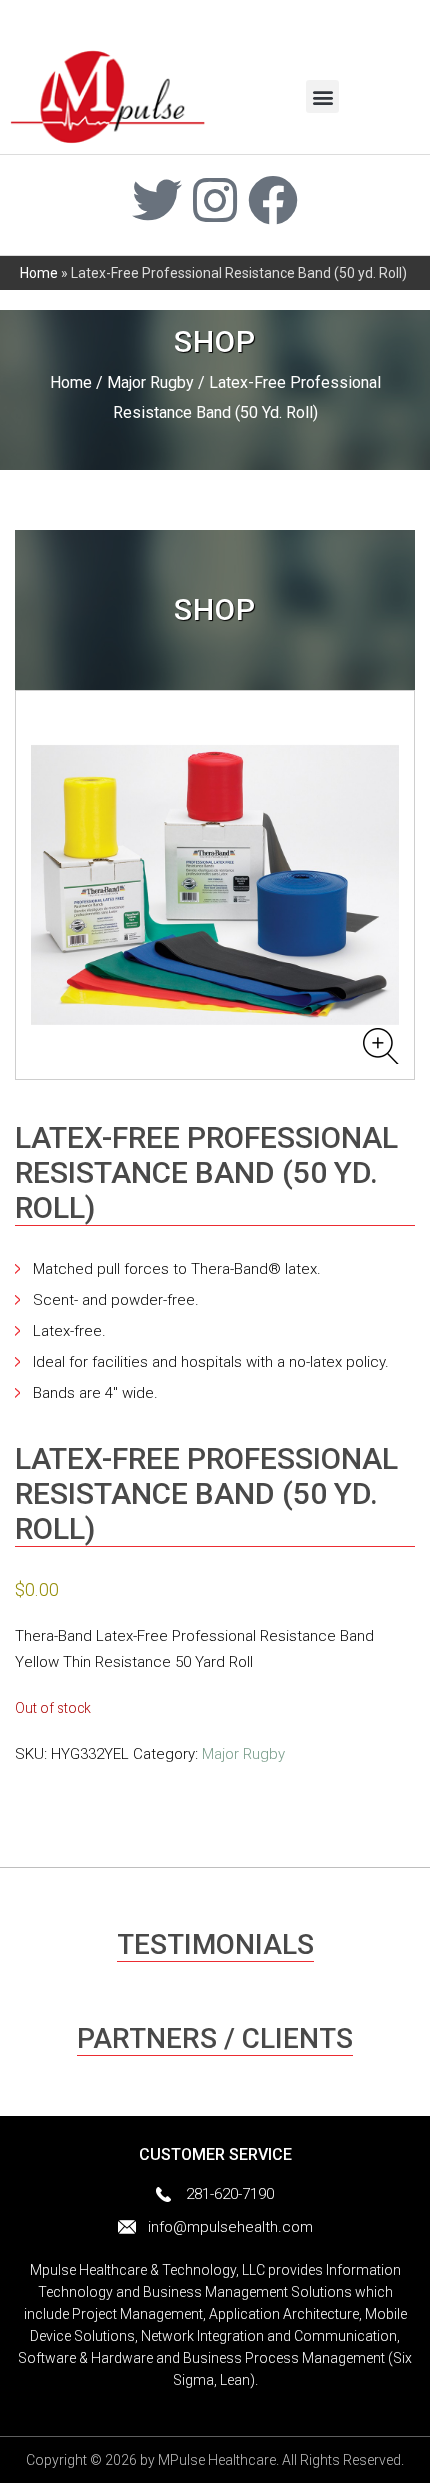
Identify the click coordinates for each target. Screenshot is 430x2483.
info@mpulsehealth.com (230, 2227)
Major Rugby (150, 382)
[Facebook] (273, 200)
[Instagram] (215, 200)
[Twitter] (157, 200)
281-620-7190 (230, 2194)
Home (39, 273)
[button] (322, 96)
